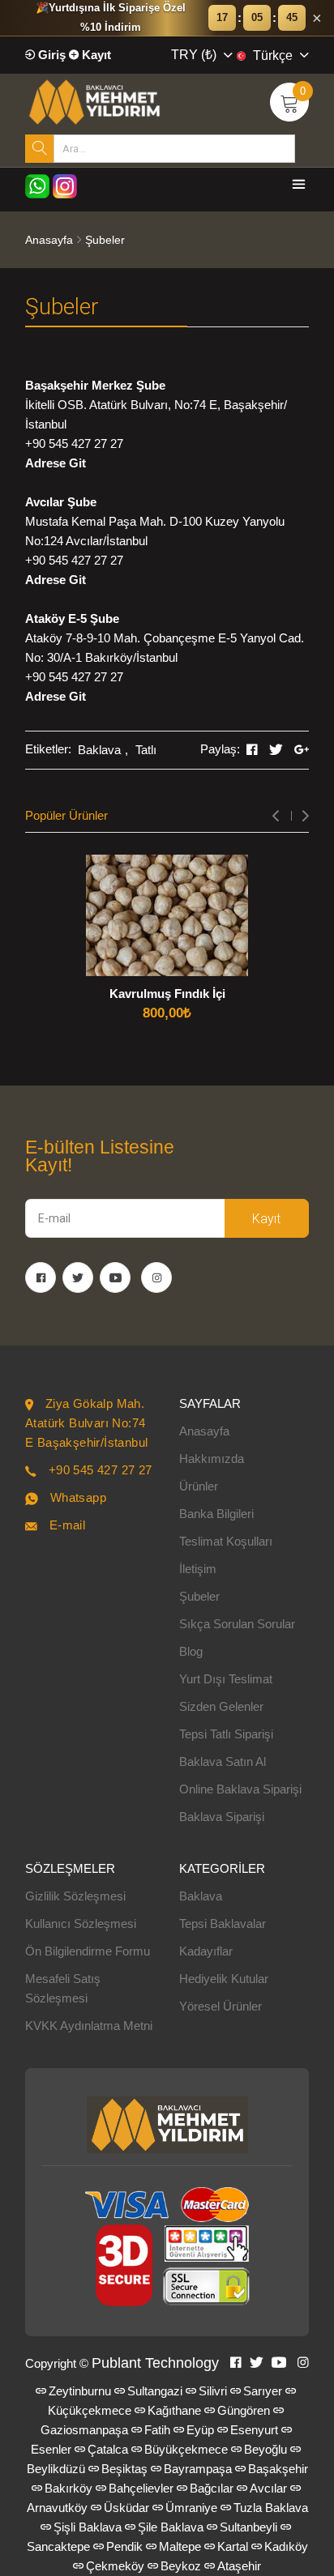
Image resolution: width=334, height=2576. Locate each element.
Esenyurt (254, 2430)
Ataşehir (239, 2566)
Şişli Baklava (88, 2527)
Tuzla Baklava (271, 2508)
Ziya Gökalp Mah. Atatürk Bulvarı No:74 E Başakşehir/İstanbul (86, 1423)
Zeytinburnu (80, 2391)
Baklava (99, 750)
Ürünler (199, 1486)
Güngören (244, 2410)
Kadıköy (286, 2546)
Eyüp (200, 2430)
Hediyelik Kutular (224, 1979)
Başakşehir (278, 2469)
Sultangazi (155, 2391)
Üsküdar (126, 2508)
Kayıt (95, 55)
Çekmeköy (115, 2566)
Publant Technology (155, 2363)
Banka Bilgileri (216, 1514)
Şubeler (199, 1596)
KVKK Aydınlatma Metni (89, 2026)
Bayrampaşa (198, 2469)
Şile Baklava (171, 2527)
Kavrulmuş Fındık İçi (167, 994)
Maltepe (180, 2546)
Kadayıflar (206, 1951)
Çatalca (108, 2449)
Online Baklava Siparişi (240, 1789)
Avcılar (268, 2488)
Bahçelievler (141, 2488)
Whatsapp (78, 1497)
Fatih (157, 2430)
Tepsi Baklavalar (223, 1923)
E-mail (67, 1525)
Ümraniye (191, 2508)
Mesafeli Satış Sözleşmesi (63, 1988)
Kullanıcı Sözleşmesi (81, 1923)
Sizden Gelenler (221, 1706)
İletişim (198, 1569)
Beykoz (181, 2566)
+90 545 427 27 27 (74, 444)
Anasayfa (49, 240)
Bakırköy (69, 2488)
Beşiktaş (124, 2469)
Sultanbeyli (248, 2527)
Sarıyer (263, 2391)
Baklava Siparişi (222, 1817)
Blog (191, 1651)
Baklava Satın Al (223, 1761)
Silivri (213, 2391)
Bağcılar (212, 2488)
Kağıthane (174, 2410)
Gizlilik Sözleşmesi (75, 1896)
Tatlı (146, 750)
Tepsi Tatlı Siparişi (226, 1734)
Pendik (124, 2546)
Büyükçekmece (186, 2449)
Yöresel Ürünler (221, 2006)
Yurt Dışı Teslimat (226, 1679)
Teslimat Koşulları (226, 1541)
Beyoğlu (265, 2449)
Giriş (50, 55)
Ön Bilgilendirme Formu (88, 1951)
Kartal (233, 2546)
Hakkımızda (212, 1459)
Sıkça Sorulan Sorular (237, 1624)
